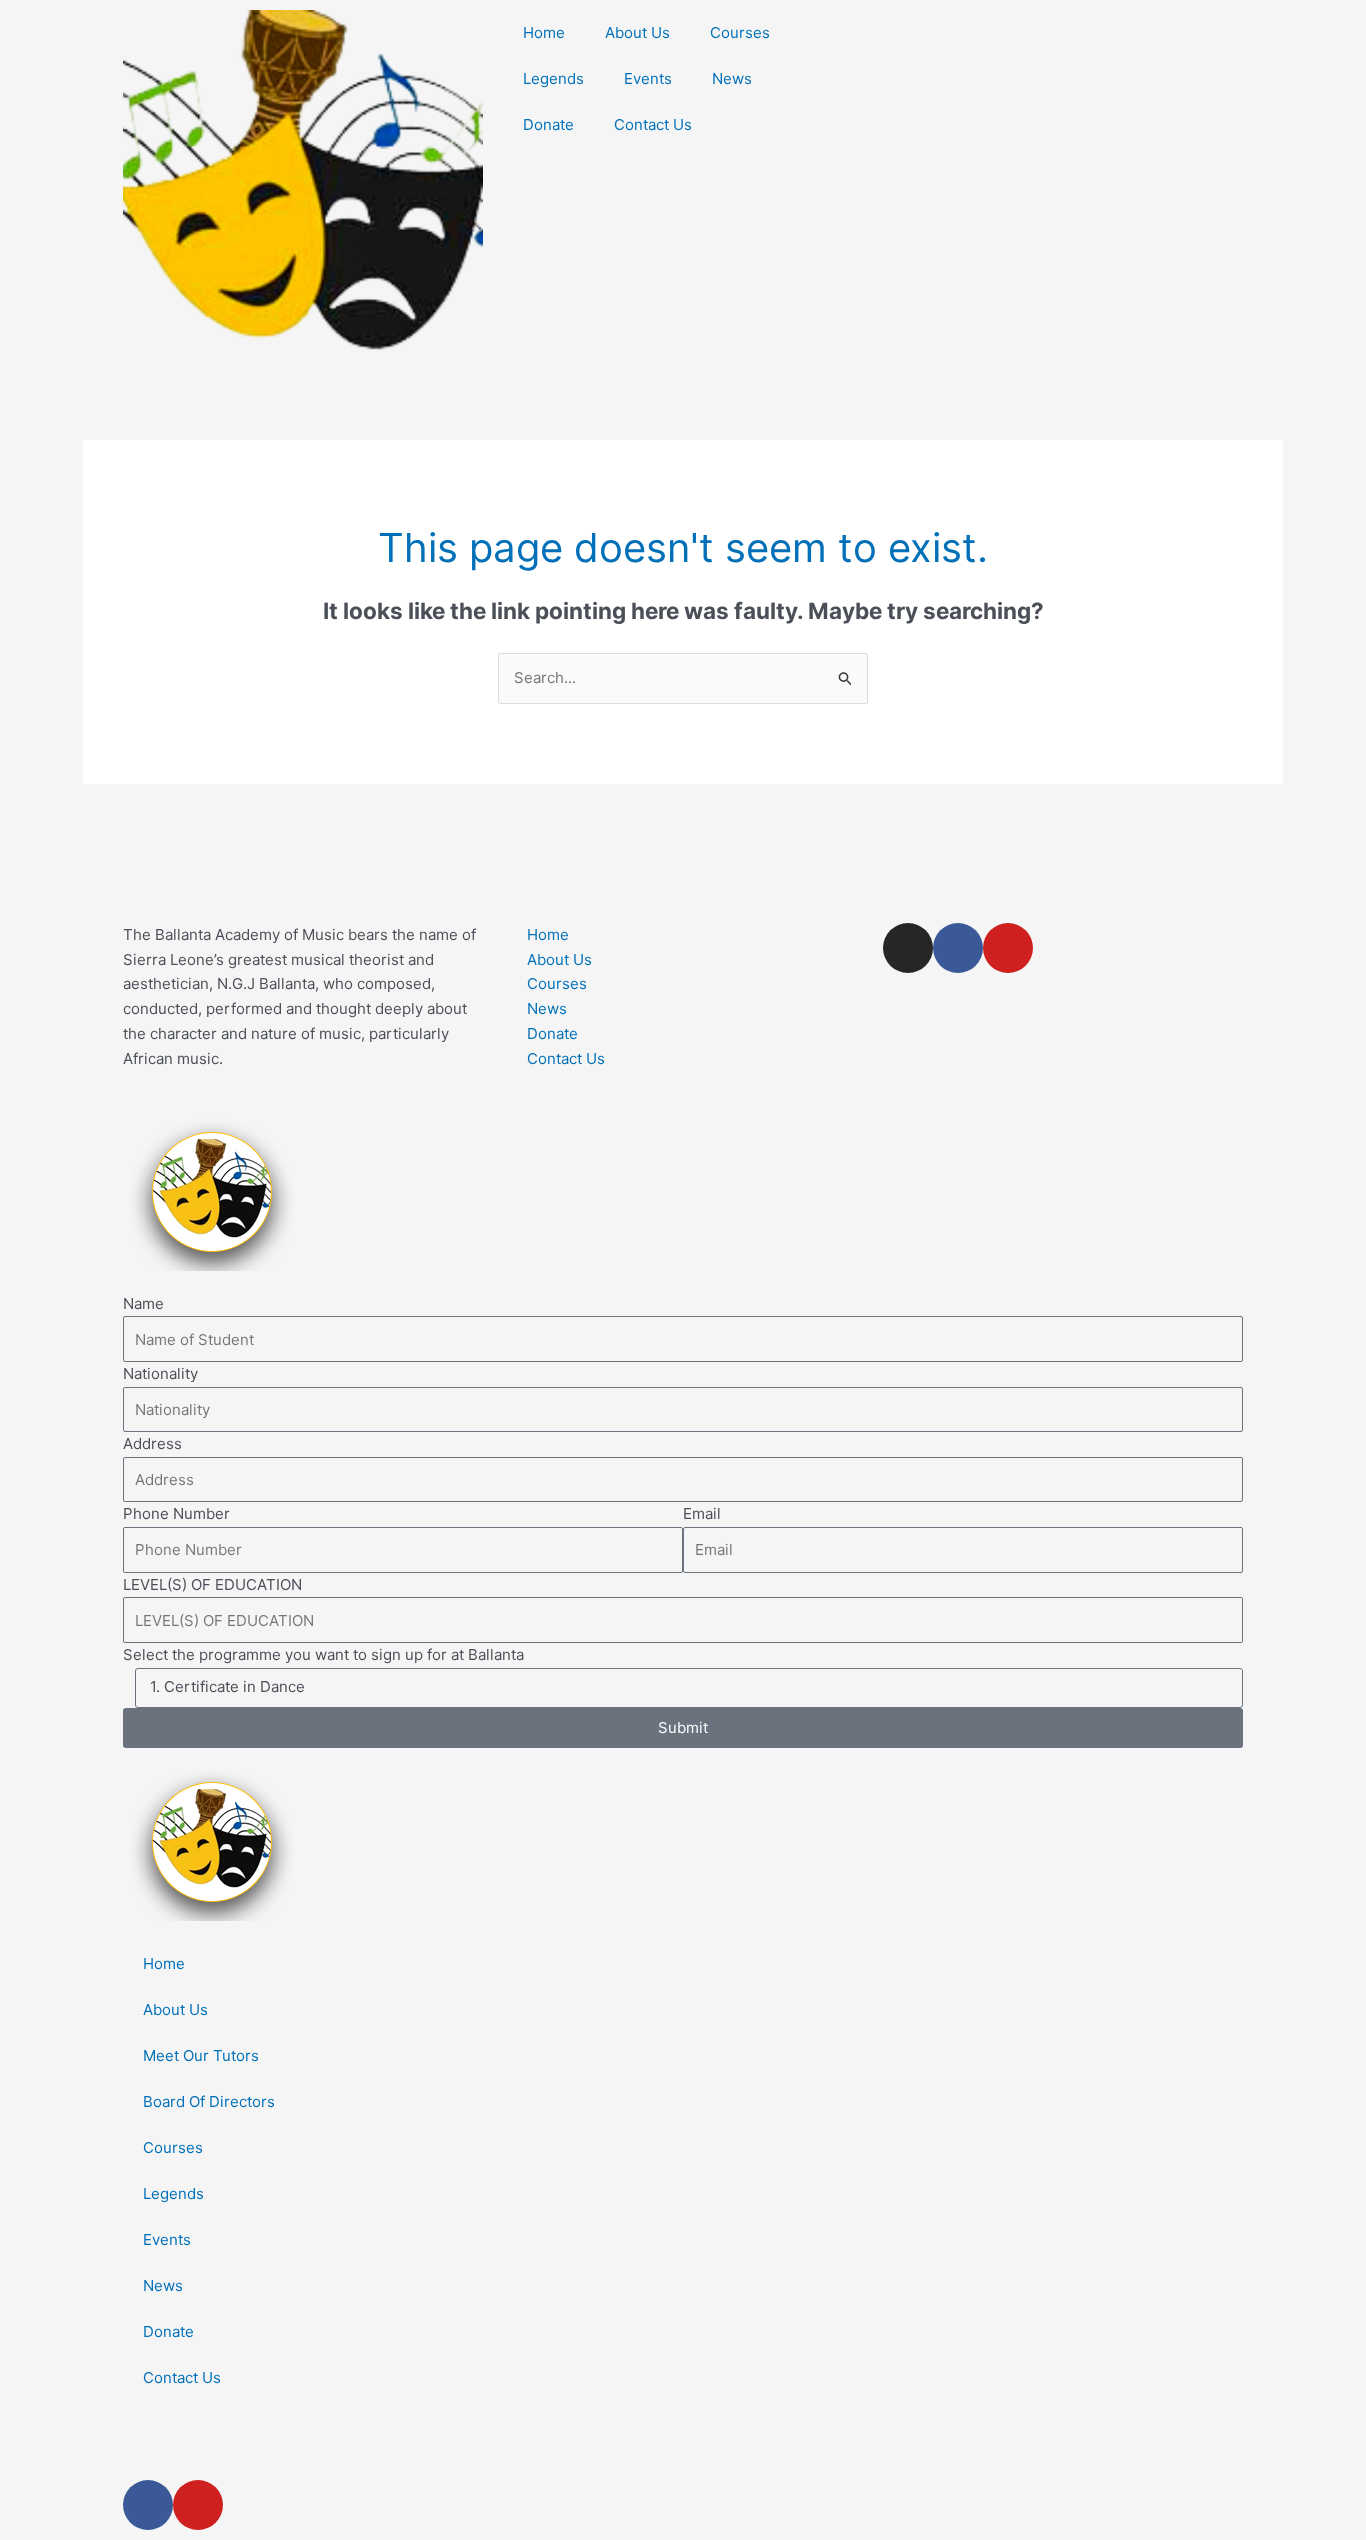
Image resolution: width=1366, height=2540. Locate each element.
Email (702, 1513)
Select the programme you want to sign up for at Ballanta (323, 1654)
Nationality (160, 1373)
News (732, 78)
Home (544, 32)
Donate (548, 124)
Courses (740, 32)
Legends (553, 78)
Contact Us (653, 124)
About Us (637, 32)
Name (143, 1303)
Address (152, 1443)
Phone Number (176, 1513)
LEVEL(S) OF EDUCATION (212, 1584)
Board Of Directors (209, 2101)
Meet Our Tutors (201, 2055)
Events (648, 78)
